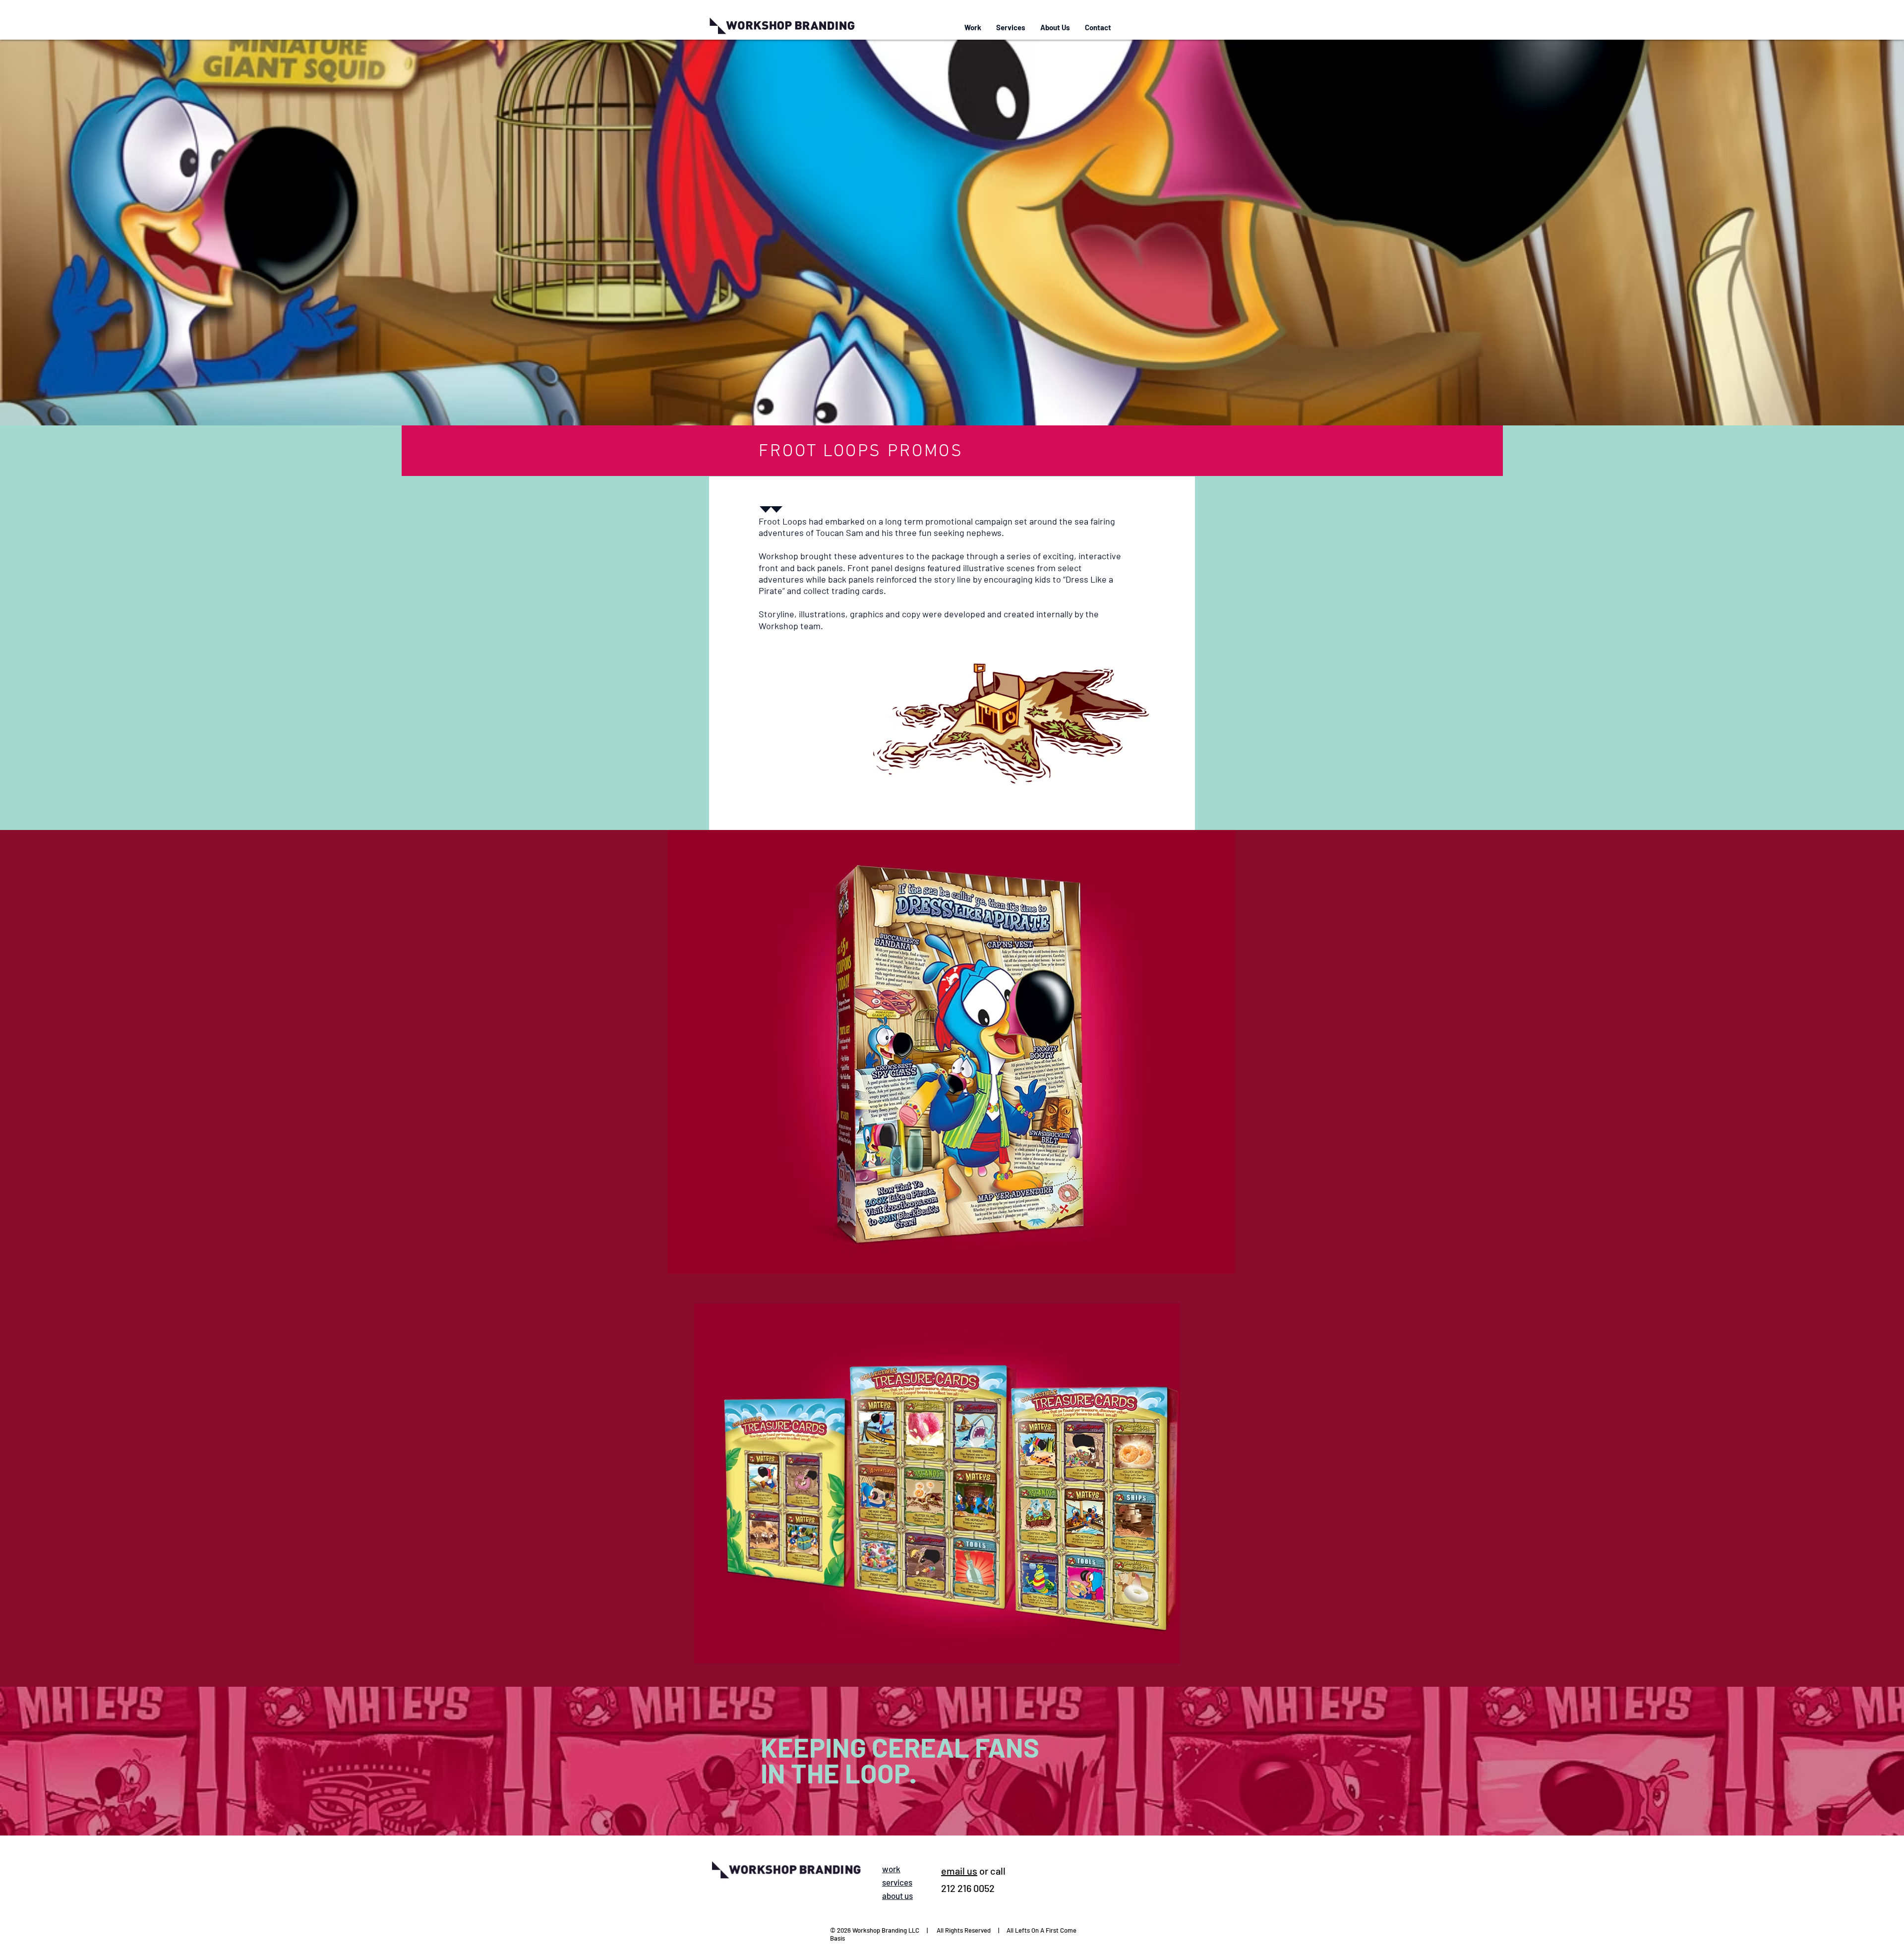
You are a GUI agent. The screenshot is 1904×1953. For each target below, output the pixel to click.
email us (959, 1871)
